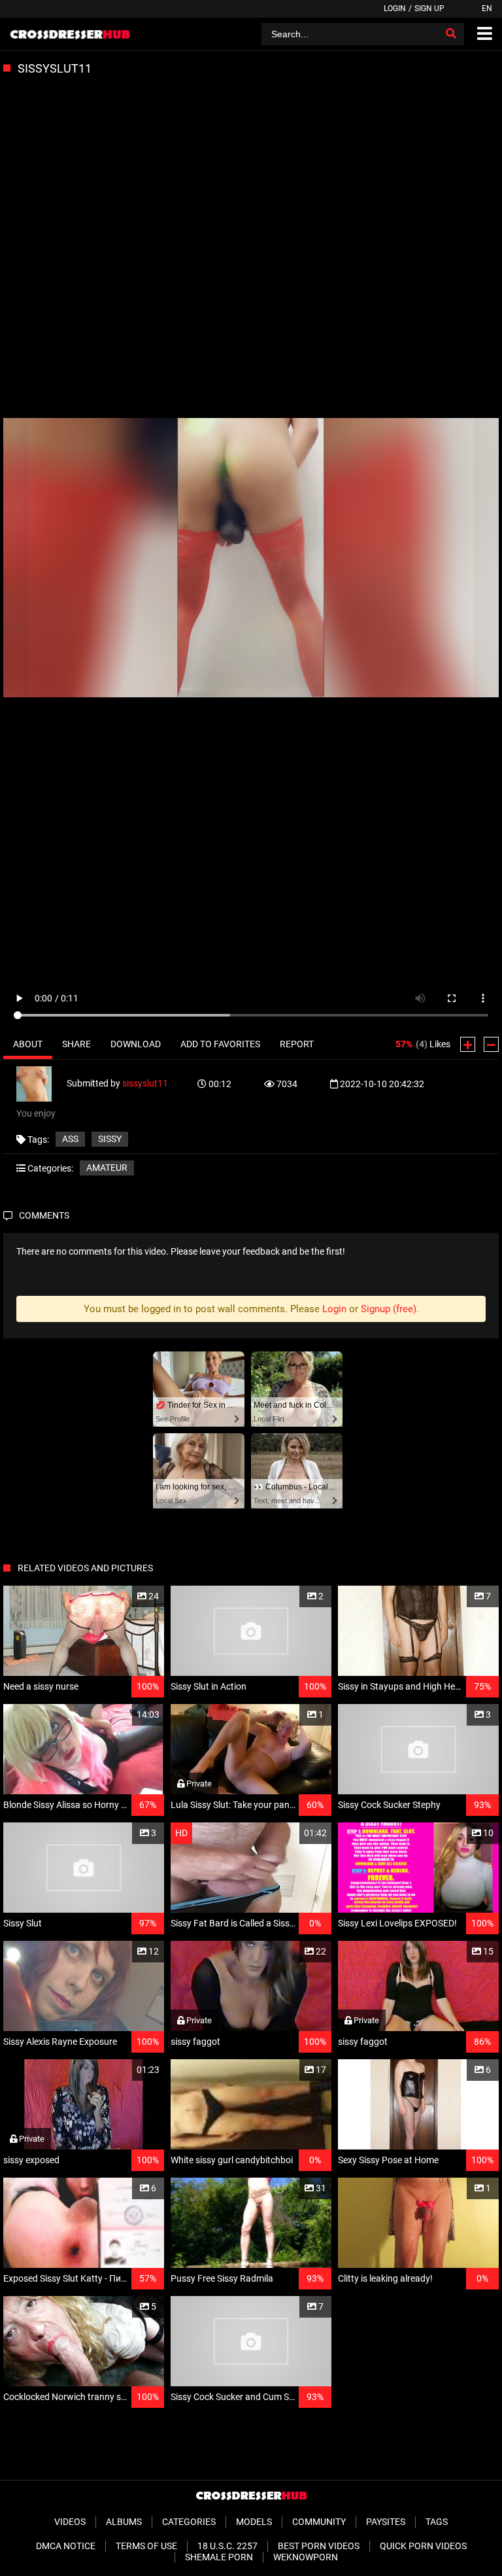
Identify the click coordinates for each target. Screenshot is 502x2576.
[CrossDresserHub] (70, 34)
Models (254, 2522)
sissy (110, 1139)
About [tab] (28, 1044)
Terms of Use (146, 2546)
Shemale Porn (219, 2557)
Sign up (429, 9)
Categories (189, 2522)
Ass (70, 1139)
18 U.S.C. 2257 (227, 2546)
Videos (70, 2522)
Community (319, 2522)
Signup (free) (389, 1309)
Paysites (386, 2522)
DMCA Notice (66, 2546)
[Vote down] (491, 1044)
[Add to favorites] (123, 1596)
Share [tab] (76, 1044)
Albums (124, 2522)
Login (395, 9)
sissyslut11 (145, 1083)
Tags (437, 2522)
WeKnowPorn (306, 2557)
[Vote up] (468, 1044)
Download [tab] (136, 1044)
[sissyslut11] (42, 1083)
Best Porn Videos (319, 2546)
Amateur (107, 1168)
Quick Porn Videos (423, 2546)
